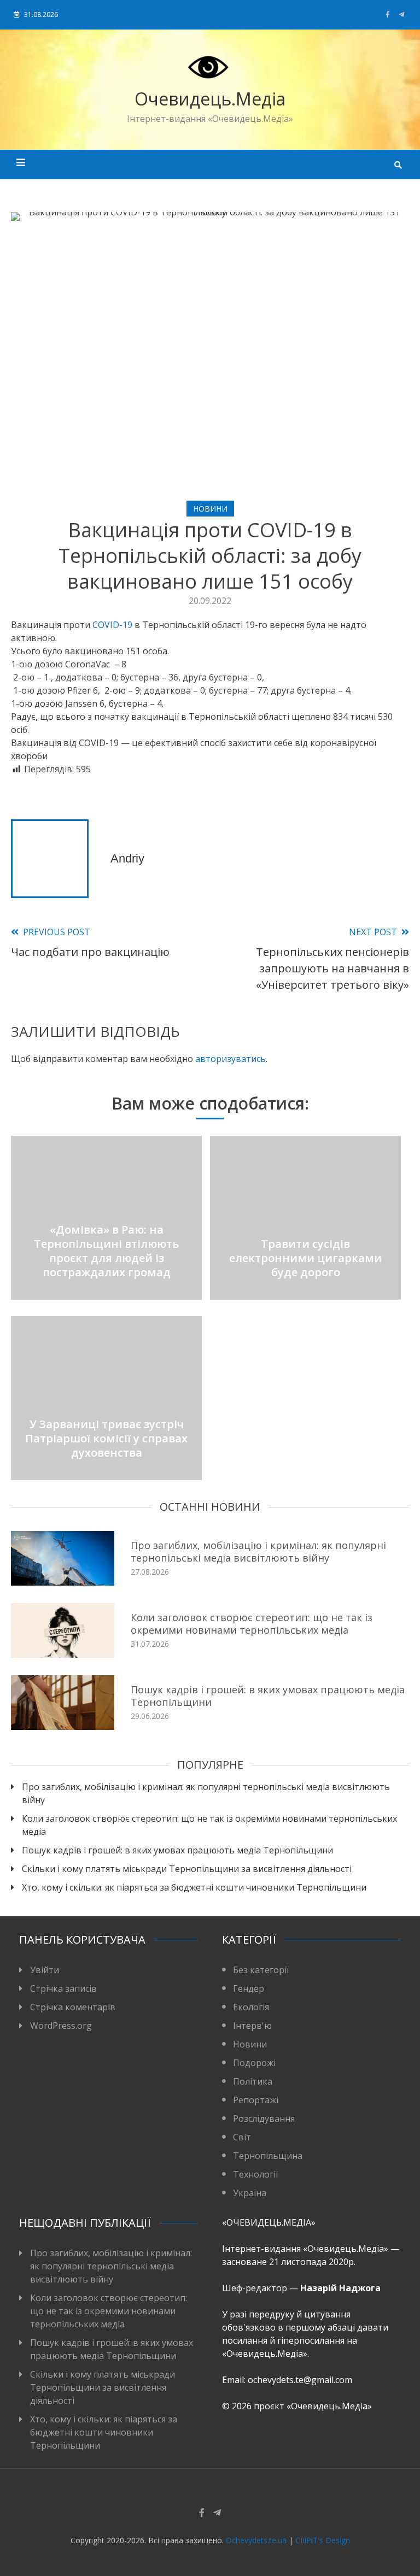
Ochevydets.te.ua (256, 2540)
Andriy (127, 858)
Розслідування (264, 2119)
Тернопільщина (268, 2156)
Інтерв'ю (252, 2026)
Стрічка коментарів (73, 2007)
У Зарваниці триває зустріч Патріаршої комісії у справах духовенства (106, 1438)
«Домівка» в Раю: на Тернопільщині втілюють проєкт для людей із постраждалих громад (106, 1251)
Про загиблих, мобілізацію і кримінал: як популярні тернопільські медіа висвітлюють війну (258, 1551)
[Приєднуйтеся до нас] (402, 14)
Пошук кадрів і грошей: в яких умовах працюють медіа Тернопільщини (268, 1696)
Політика (253, 2081)
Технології (255, 2174)
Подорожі (254, 2063)
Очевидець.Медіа (210, 99)
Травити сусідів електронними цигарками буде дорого (305, 1258)
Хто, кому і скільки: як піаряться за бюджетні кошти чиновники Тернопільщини (194, 1887)
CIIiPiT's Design (323, 2540)
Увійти (45, 1970)
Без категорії (261, 1970)
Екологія (251, 2007)
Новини (210, 509)
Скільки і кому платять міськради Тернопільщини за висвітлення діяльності (187, 1869)
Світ (242, 2137)
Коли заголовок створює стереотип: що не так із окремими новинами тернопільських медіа (252, 1624)
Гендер (249, 1988)
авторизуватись (231, 1059)
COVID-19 (112, 625)
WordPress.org (61, 2026)
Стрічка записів (63, 1988)
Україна (250, 2193)
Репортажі (256, 2100)
